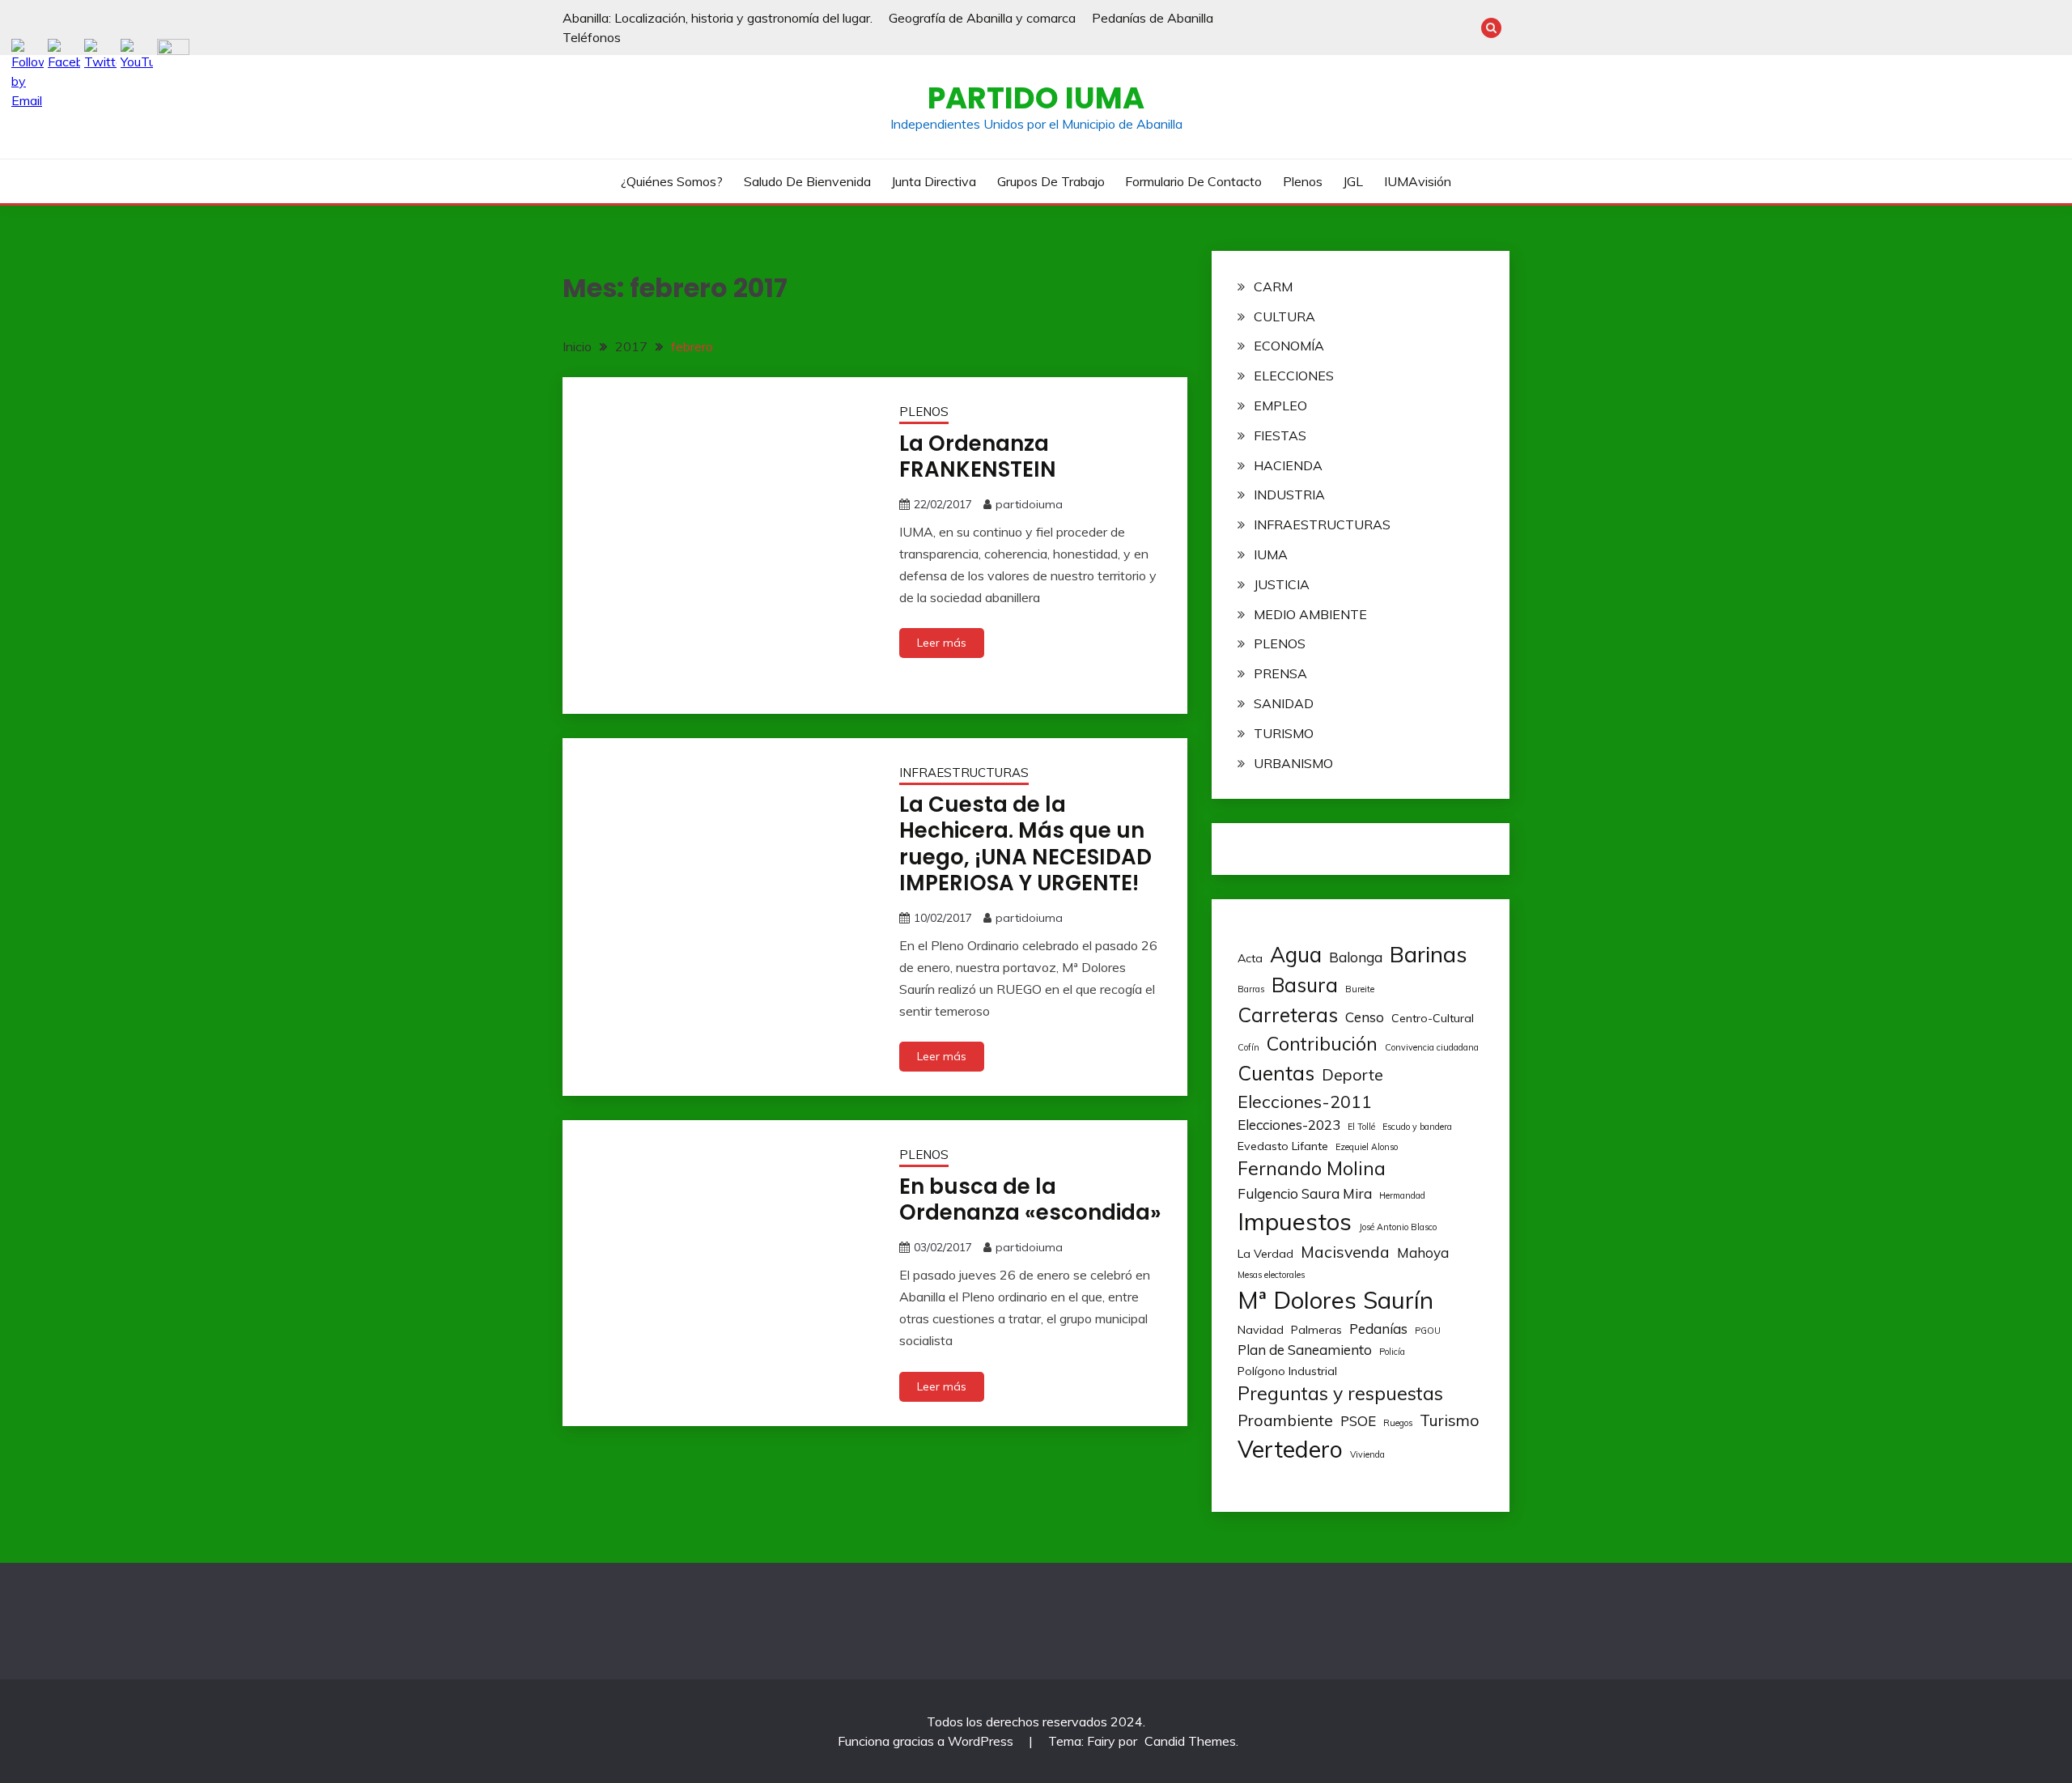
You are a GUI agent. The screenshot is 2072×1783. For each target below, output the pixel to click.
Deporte (1352, 1074)
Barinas (1429, 954)
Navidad (1261, 1330)
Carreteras (1288, 1015)
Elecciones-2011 (1305, 1101)
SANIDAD (1284, 703)
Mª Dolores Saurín (1335, 1300)
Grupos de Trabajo (1051, 181)
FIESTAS (1280, 435)
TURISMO (1284, 733)
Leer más (942, 643)
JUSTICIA (1282, 584)
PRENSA (1280, 673)
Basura (1305, 985)
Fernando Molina (1312, 1168)
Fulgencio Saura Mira (1305, 1193)
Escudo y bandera (1417, 1127)
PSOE (1358, 1421)
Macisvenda (1345, 1252)
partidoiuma (1029, 504)
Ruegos (1398, 1423)
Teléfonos (592, 37)
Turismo (1450, 1420)
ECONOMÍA (1289, 346)
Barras (1251, 989)
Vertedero (1290, 1449)
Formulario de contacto (1193, 181)
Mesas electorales (1271, 1275)
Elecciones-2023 (1289, 1125)
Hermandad (1402, 1195)
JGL (1353, 181)
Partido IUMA (1036, 98)
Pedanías (1378, 1329)
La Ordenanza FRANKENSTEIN (978, 457)
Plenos (1303, 181)
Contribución (1322, 1044)
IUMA (1271, 554)
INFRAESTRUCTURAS (964, 773)
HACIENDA (1288, 465)
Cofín (1248, 1047)
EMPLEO (1280, 405)
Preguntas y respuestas (1340, 1393)
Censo (1365, 1017)
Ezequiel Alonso (1367, 1147)
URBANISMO (1293, 763)
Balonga (1356, 957)
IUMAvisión (1418, 181)
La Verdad (1265, 1254)
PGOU (1428, 1331)
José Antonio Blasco (1398, 1227)
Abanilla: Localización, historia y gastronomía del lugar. (718, 18)
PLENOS (924, 412)
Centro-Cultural (1433, 1018)
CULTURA (1284, 316)
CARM (1273, 287)
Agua (1296, 955)
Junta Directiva (934, 181)
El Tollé (1361, 1127)
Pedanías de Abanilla (1153, 18)
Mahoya (1423, 1252)
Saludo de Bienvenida (807, 181)
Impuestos (1295, 1221)
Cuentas (1276, 1073)
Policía (1392, 1352)
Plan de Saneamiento (1305, 1350)
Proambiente (1285, 1420)
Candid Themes (1190, 1741)
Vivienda (1367, 1454)
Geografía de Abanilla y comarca (982, 18)
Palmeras (1316, 1330)
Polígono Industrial (1287, 1371)
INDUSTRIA (1289, 495)
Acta (1250, 958)
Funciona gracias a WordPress (927, 1741)
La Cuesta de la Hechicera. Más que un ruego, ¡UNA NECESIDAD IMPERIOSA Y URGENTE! (1025, 844)
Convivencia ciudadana (1432, 1047)
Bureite (1360, 989)
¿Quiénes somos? (672, 181)
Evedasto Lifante (1283, 1146)
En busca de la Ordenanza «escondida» (1030, 1200)
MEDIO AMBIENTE (1310, 614)
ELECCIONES (1294, 376)
